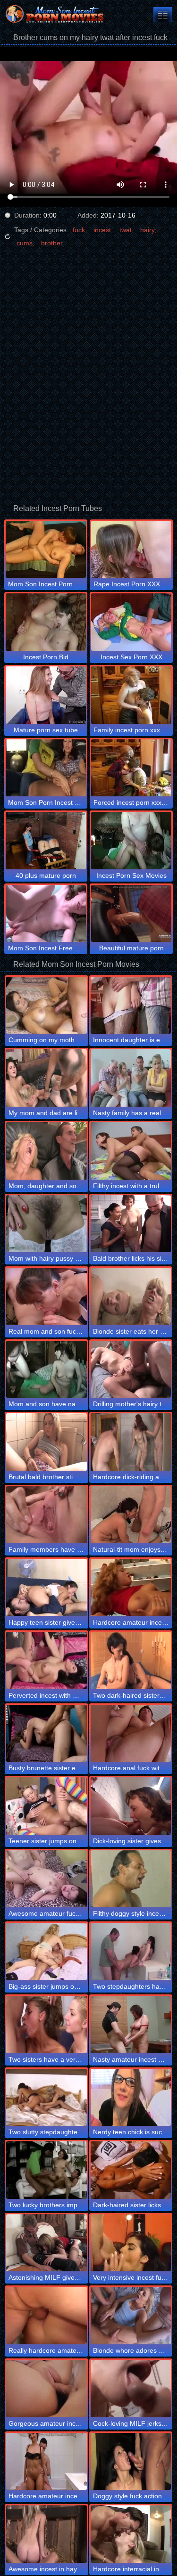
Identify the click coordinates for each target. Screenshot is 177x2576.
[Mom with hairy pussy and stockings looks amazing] (46, 1224)
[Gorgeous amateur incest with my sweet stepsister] (46, 2389)
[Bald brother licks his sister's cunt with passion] (131, 1224)
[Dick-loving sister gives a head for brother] (131, 1806)
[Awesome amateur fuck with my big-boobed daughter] (46, 1879)
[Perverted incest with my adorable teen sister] (46, 1661)
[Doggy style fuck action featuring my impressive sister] (131, 2462)
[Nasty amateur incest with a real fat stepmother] (131, 2025)
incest (102, 230)
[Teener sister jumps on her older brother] (46, 1806)
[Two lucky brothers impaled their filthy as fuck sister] (46, 2170)
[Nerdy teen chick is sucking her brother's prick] (131, 2098)
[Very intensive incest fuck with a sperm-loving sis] (131, 2243)
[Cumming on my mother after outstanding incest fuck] (46, 1005)
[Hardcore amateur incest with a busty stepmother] (46, 2462)
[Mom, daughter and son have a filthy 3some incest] (46, 1151)
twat (126, 230)
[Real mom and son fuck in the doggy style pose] (46, 1296)
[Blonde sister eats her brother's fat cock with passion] (131, 1296)
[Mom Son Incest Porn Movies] (57, 14)
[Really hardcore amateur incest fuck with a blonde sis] (46, 2316)
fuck (79, 230)
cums (25, 243)
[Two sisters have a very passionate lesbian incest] (46, 2025)
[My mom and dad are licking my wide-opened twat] (46, 1078)
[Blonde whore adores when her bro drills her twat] (131, 2316)
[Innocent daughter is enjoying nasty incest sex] (131, 1005)
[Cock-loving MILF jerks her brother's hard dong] (131, 2389)
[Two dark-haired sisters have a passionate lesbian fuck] (131, 1661)
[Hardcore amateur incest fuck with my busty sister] (131, 1588)
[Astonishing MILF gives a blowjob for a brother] (46, 2243)
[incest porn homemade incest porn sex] (163, 14)
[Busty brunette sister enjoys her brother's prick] (46, 1734)
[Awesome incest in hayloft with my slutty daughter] (46, 2534)
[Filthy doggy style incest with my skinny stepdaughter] (131, 1879)
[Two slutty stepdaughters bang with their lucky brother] (46, 2098)
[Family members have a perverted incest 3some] (46, 1515)
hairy (147, 230)
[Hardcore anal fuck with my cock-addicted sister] (131, 1734)
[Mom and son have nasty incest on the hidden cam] (46, 1369)
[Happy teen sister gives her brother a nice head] (46, 1588)
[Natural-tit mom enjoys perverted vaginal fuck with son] (131, 1515)
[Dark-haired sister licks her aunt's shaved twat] (131, 2170)
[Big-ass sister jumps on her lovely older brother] (46, 1952)
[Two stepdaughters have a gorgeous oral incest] (131, 1952)
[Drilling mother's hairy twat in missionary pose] (131, 1369)
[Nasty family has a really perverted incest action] (131, 1078)
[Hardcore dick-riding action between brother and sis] (131, 1442)
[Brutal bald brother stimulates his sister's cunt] (46, 1442)
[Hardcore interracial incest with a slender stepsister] (131, 2534)
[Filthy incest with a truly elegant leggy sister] (131, 1151)
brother (52, 243)
